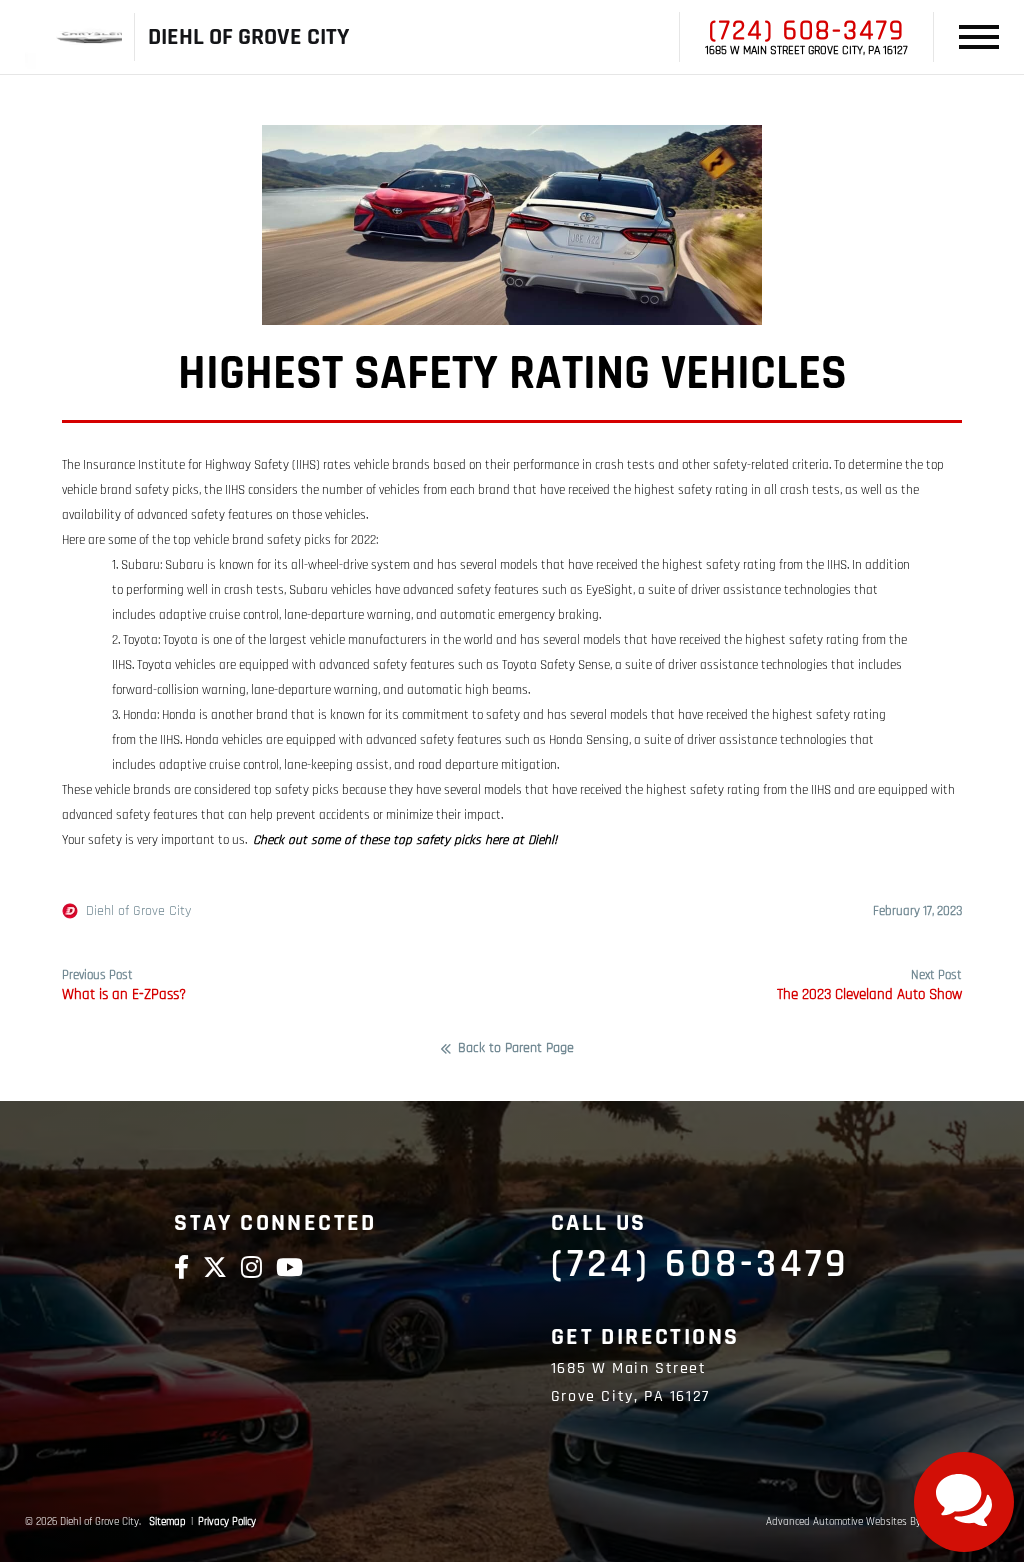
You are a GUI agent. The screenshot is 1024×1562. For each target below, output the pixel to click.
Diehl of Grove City (138, 911)
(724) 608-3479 (807, 31)
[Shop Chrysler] (73, 37)
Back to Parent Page (516, 1049)
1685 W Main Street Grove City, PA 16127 (806, 51)
